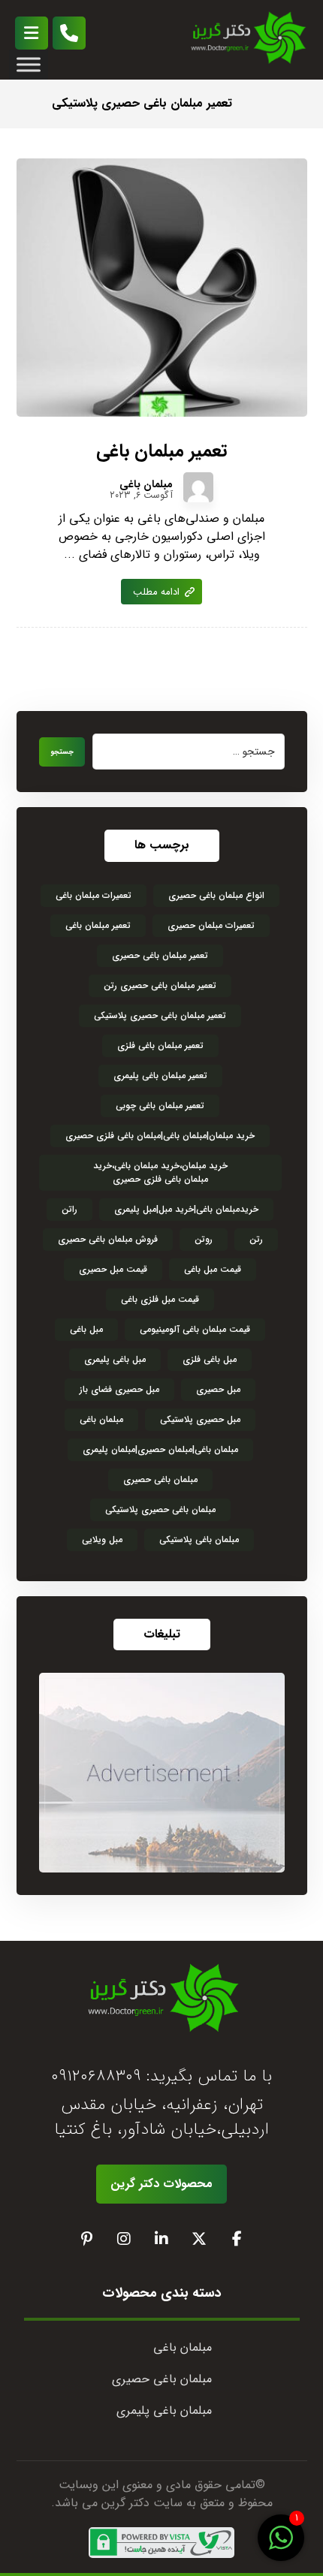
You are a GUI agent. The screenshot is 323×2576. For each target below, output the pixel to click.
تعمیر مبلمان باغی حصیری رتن (160, 985)
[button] (32, 33)
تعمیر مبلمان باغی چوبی (160, 1106)
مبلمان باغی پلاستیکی (199, 1540)
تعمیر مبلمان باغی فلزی (160, 1045)
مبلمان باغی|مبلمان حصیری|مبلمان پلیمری (160, 1449)
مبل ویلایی (102, 1540)
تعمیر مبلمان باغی (98, 925)
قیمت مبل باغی (213, 1269)
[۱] (281, 2546)
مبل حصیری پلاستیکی (200, 1419)
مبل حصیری (218, 1389)
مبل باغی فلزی (210, 1359)
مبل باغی (86, 1329)
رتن (256, 1239)
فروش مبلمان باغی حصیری (108, 1239)
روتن (204, 1239)
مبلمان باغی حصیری (160, 1479)
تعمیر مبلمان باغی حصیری (160, 955)
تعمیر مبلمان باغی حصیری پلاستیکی (160, 1015)
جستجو (62, 752)
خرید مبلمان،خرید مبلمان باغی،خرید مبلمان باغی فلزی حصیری (160, 1172)
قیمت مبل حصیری (113, 1269)
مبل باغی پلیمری (115, 1359)
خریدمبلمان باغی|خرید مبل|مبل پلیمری (186, 1209)
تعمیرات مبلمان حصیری (211, 925)
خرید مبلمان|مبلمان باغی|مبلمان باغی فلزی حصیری (160, 1136)
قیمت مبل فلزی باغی (160, 1299)
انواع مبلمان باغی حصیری (216, 895)
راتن (69, 1209)
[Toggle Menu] (29, 64)
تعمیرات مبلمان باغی (94, 895)
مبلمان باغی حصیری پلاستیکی (160, 1509)
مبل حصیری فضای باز (119, 1389)
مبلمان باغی (146, 484)
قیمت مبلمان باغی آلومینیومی (195, 1329)
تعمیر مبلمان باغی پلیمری (160, 1076)
